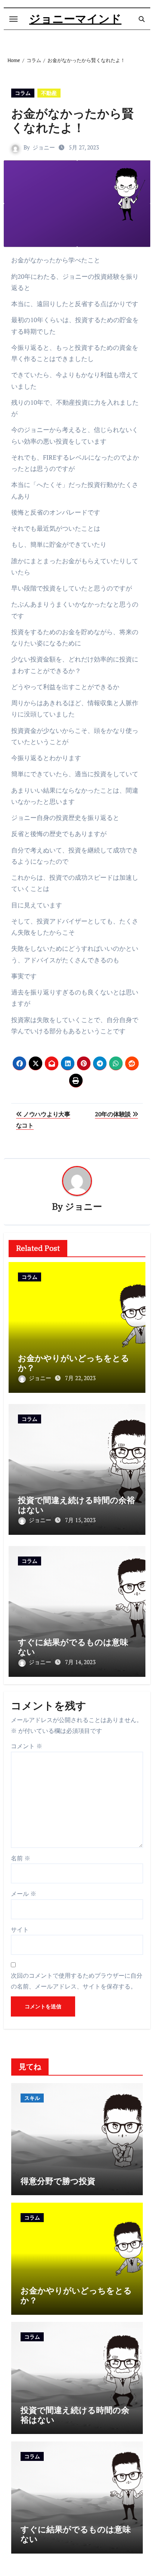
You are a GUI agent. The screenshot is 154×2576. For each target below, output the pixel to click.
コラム (23, 93)
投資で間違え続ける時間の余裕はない (76, 1505)
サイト (20, 1929)
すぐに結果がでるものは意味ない (73, 1647)
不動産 (49, 93)
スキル (32, 2098)
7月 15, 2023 (80, 1520)
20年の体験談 (113, 1114)
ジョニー (44, 147)
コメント (27, 1746)
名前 (21, 1858)
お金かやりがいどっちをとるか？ (74, 1363)
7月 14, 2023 (80, 1662)
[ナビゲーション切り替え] (13, 19)
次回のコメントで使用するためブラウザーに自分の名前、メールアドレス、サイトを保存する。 (77, 1981)
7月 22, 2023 (80, 1378)
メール (24, 1894)
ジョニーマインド (75, 19)
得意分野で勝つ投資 (58, 2181)
